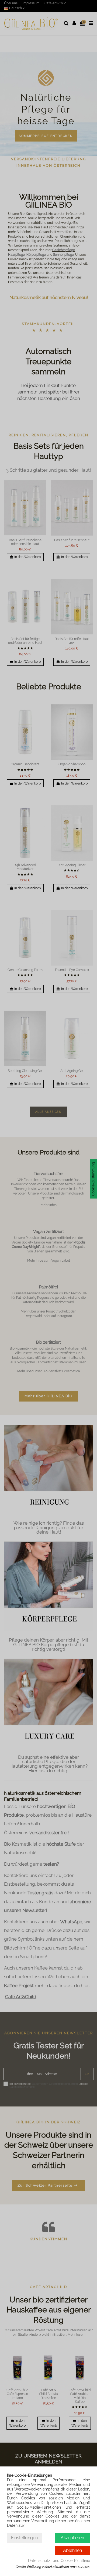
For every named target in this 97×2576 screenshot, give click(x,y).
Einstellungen (24, 2538)
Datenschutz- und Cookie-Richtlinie (59, 2561)
